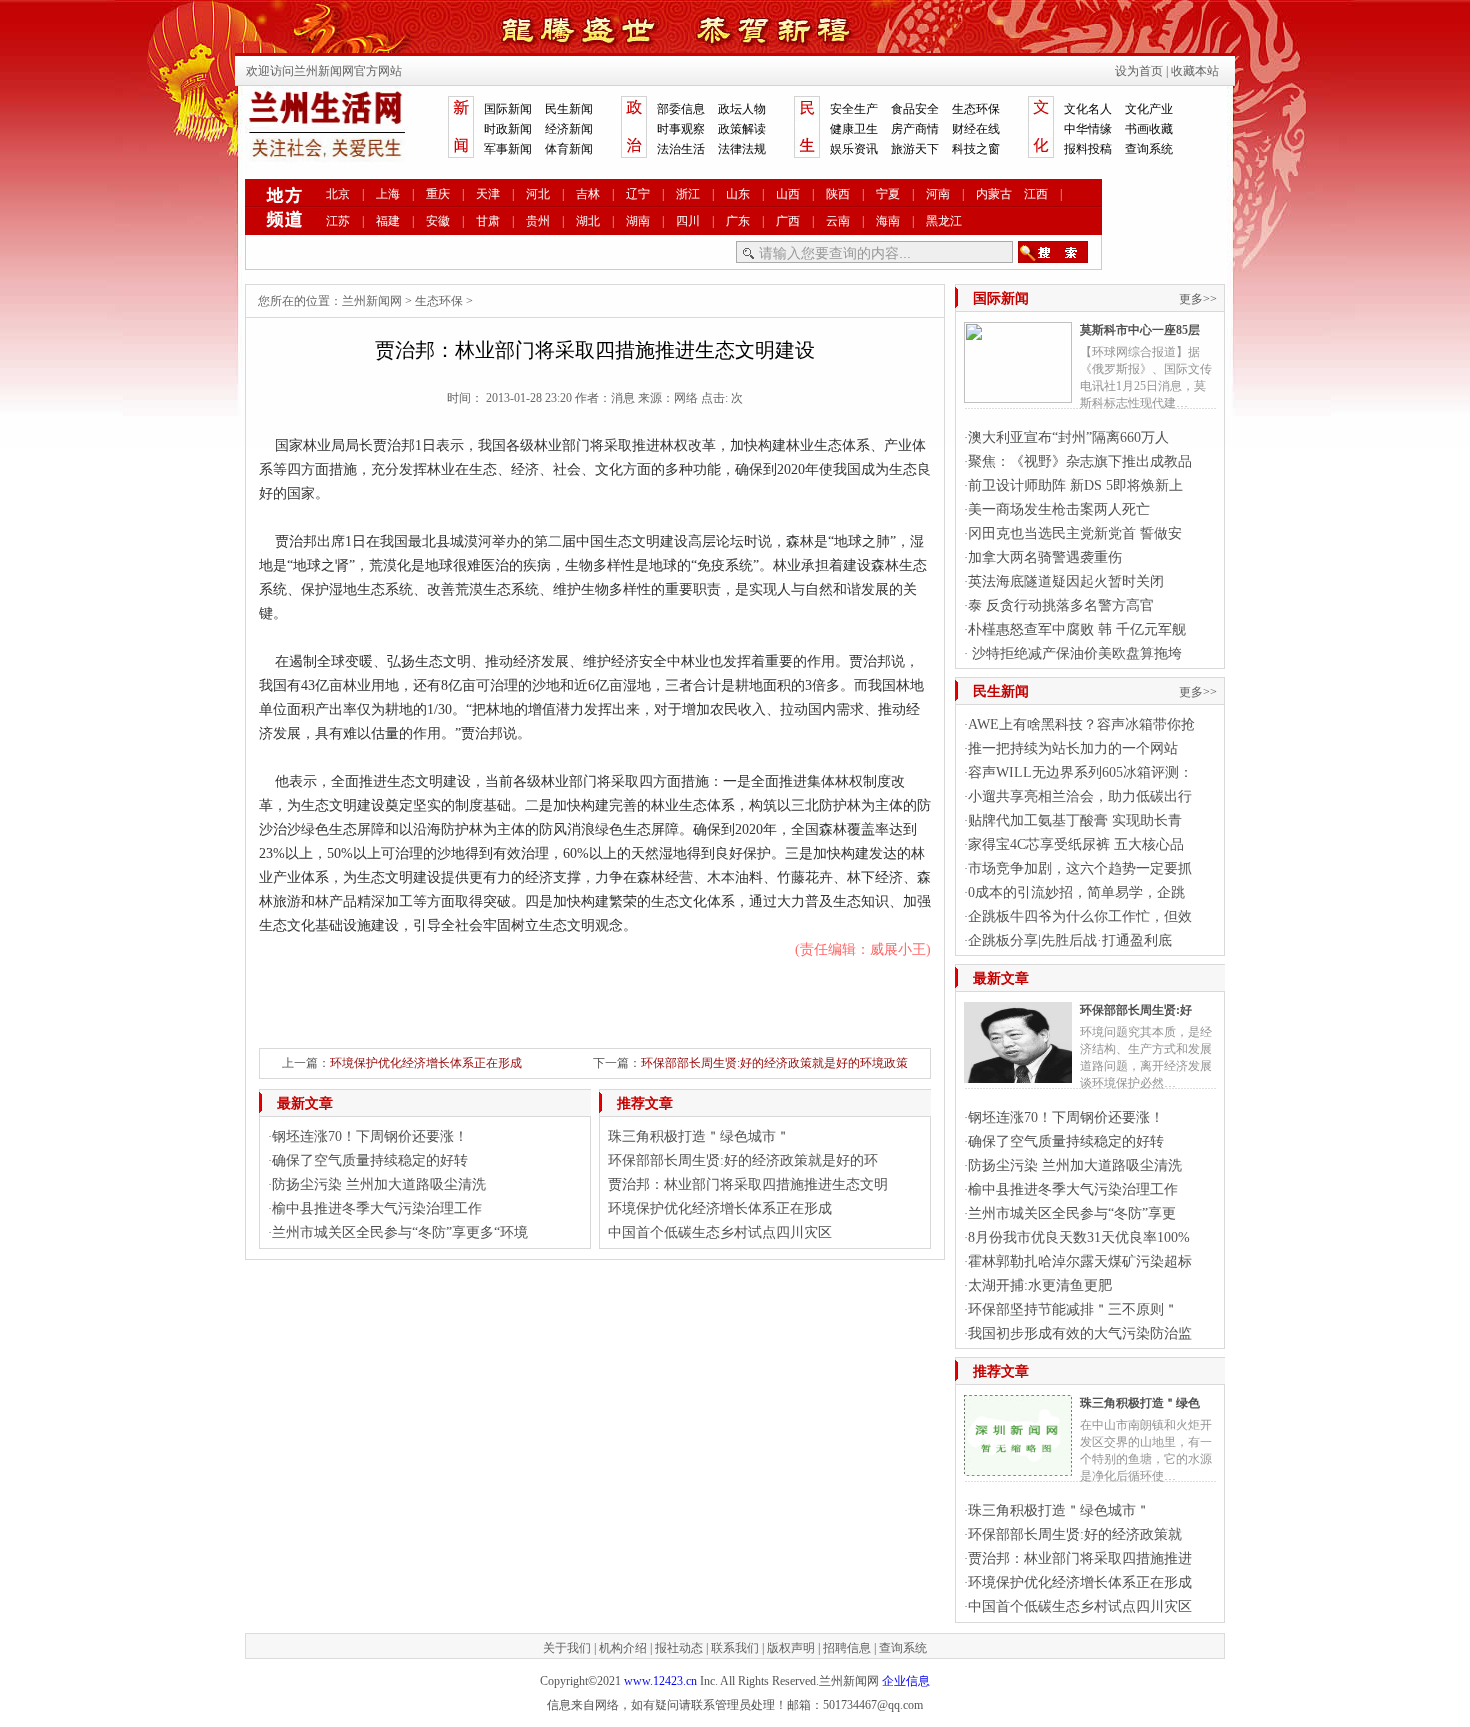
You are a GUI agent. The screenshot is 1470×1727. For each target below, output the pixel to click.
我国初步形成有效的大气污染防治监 (1080, 1333)
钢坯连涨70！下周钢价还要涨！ (370, 1136)
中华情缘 (1088, 129)
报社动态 (679, 1648)
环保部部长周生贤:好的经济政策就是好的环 (743, 1160)
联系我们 (735, 1648)
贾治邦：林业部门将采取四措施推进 (1080, 1558)
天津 (488, 194)
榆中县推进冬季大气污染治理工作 (377, 1208)
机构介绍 (623, 1648)
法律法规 (742, 149)
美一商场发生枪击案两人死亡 (1059, 509)
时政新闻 (508, 129)
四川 (688, 221)
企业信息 (906, 1681)
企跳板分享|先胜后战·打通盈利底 (1070, 940)
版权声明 (791, 1648)
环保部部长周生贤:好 (1136, 1010)
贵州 (538, 221)
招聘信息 (847, 1648)
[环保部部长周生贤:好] (1018, 1075)
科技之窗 (976, 149)
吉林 (588, 194)
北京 (338, 194)
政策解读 (742, 129)
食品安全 (915, 109)
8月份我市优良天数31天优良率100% (1079, 1237)
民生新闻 (569, 109)
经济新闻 (569, 129)
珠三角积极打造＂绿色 (1140, 1403)
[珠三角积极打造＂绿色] (1018, 1468)
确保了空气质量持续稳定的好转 (370, 1160)
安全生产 (854, 109)
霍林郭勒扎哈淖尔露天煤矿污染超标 (1080, 1261)
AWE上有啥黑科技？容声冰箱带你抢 (1081, 724)
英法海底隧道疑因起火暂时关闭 (1066, 581)
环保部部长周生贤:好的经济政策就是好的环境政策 (774, 1063)
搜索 (1053, 252)
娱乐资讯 (854, 149)
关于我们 (567, 1648)
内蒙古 (994, 194)
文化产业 (1149, 109)
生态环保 (976, 109)
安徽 (438, 221)
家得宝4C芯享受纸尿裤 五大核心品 (1076, 844)
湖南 (638, 221)
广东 (738, 221)
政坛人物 (742, 109)
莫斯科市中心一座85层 (1140, 330)
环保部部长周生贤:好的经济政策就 (1075, 1534)
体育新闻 (569, 149)
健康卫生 (854, 129)
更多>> (1198, 299)
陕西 (838, 194)
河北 (538, 194)
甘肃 (488, 221)
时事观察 (681, 129)
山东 (738, 194)
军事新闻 (508, 149)
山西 (788, 194)
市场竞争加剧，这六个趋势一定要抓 (1080, 868)
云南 (838, 221)
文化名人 (1088, 109)
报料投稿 (1088, 149)
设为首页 (1139, 71)
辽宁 (638, 194)
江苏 (338, 221)
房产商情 (915, 129)
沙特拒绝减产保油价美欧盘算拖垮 (1075, 653)
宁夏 (888, 194)
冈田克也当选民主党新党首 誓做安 (1075, 533)
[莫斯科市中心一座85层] (1018, 395)
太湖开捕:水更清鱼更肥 (1040, 1285)
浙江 (688, 194)
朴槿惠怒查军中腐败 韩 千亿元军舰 (1077, 629)
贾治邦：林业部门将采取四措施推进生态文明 (748, 1184)
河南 (938, 194)
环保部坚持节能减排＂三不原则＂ (1073, 1309)
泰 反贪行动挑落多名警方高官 (1061, 605)
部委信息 (681, 109)
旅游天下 (915, 149)
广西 (788, 221)
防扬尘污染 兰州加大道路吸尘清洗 (379, 1184)
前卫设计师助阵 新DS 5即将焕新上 (1075, 485)
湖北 (588, 221)
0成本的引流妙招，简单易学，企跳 (1076, 892)
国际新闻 (508, 109)
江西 (1036, 194)
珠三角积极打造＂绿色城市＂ (699, 1136)
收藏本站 (1195, 71)
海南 (888, 221)
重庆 (438, 194)
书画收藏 (1149, 129)
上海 (388, 194)
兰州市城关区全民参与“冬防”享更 (1072, 1213)
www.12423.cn (660, 1681)
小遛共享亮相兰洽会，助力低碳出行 (1080, 796)
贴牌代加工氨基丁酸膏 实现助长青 (1075, 820)
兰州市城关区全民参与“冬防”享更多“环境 (400, 1232)
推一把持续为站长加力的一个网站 (1073, 748)
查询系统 (1149, 149)
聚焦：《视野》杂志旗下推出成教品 (1080, 461)
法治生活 (681, 149)
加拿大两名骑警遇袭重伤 (1045, 557)
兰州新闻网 (372, 301)
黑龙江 (944, 221)
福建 (388, 221)
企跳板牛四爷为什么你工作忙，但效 (1080, 916)
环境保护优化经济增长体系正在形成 (426, 1063)
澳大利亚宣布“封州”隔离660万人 (1068, 437)
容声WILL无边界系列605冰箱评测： (1080, 772)
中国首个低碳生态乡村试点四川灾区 (720, 1232)
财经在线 (976, 129)
